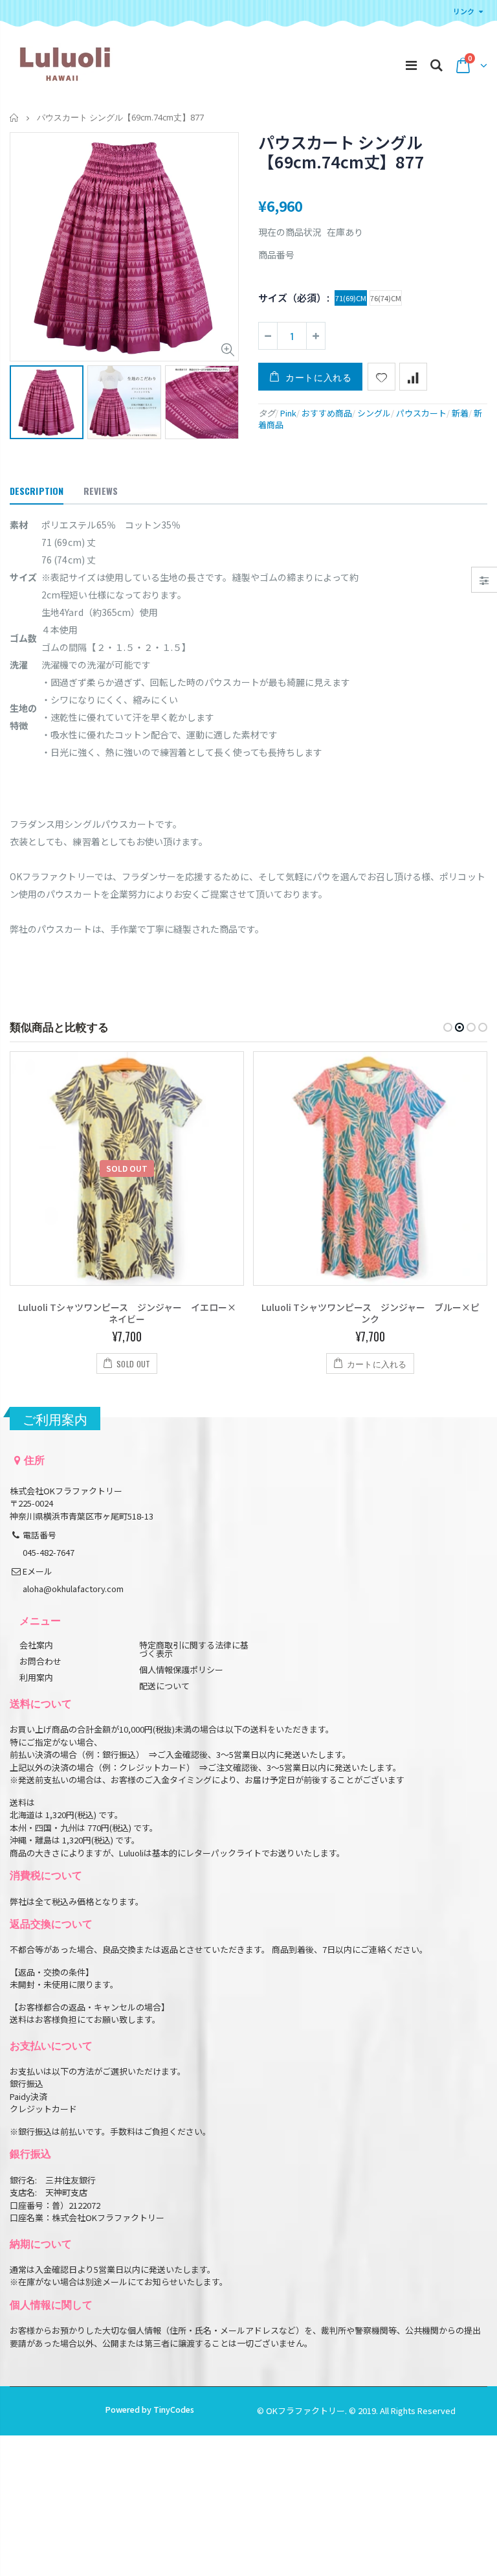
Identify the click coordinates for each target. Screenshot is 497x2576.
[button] (448, 1027)
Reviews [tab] (101, 491)
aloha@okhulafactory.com (73, 1589)
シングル (374, 413)
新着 (460, 413)
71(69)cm (351, 298)
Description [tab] (37, 491)
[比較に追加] (413, 377)
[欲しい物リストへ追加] (381, 377)
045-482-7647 (49, 1552)
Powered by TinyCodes (149, 2409)
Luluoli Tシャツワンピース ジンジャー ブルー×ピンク (127, 1313)
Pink (288, 413)
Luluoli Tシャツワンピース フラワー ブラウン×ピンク (370, 1313)
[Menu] (411, 64)
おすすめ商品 (327, 413)
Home (15, 118)
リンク (464, 11)
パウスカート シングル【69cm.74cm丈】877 (341, 152)
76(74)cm (386, 298)
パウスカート (421, 413)
